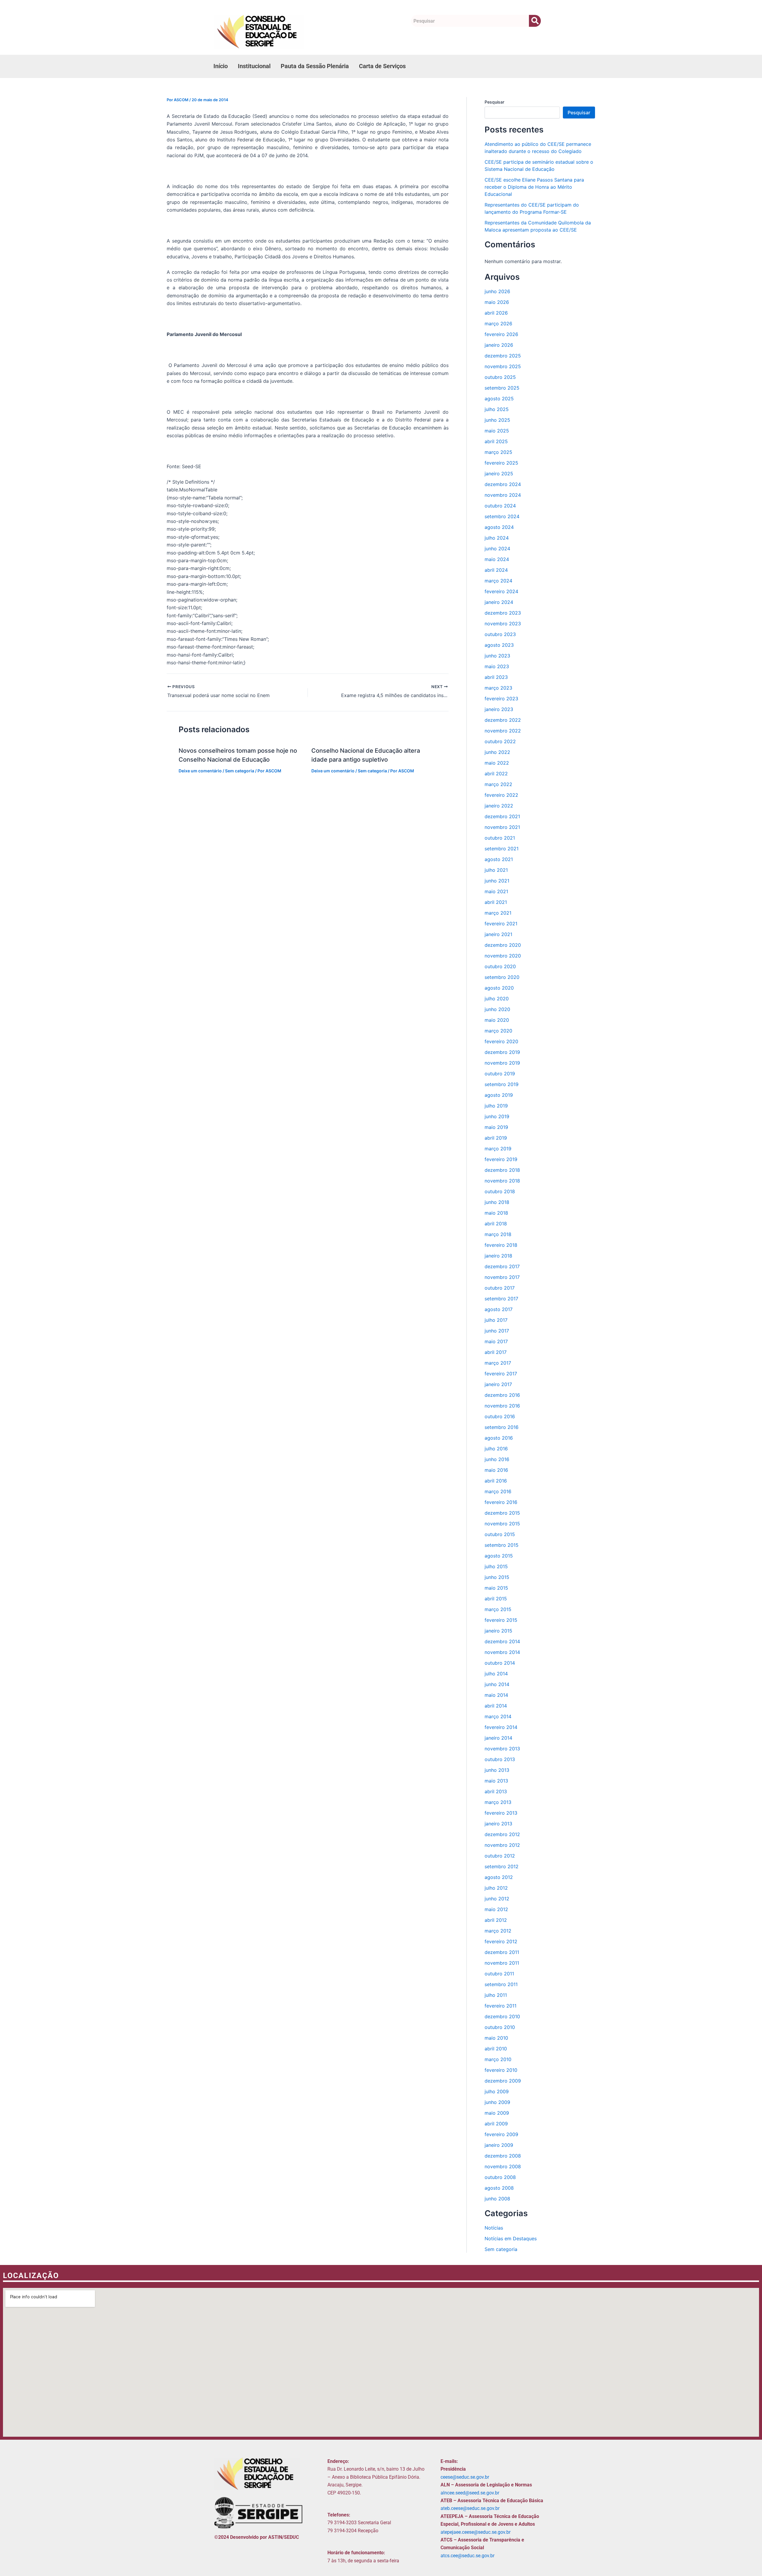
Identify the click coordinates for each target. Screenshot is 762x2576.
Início (221, 66)
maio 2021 (496, 891)
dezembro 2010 (502, 2016)
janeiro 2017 (498, 1384)
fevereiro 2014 (501, 1727)
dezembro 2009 (503, 2081)
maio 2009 (497, 2113)
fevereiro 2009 (501, 2134)
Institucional (254, 66)
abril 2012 (496, 1920)
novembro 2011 (502, 1963)
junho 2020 (497, 1009)
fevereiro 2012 (501, 1941)
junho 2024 (497, 549)
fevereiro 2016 (501, 1502)
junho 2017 (497, 1331)
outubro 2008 (500, 2177)
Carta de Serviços (382, 66)
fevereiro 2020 (501, 1041)
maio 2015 (496, 1588)
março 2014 (498, 1716)
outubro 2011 (499, 1974)
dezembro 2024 (503, 484)
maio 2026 (497, 302)
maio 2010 (496, 2038)
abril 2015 (496, 1599)
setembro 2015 (502, 1545)
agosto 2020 (499, 988)
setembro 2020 (502, 977)
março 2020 (498, 1031)
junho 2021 (497, 881)
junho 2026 (497, 291)
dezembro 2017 (502, 1266)
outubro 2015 (500, 1534)
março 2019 (498, 1149)
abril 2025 (496, 441)
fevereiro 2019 (501, 1159)
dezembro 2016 (502, 1395)
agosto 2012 (499, 1877)
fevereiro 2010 (501, 2070)
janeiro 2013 (498, 1824)
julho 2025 (497, 409)
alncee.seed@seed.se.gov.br (470, 2493)
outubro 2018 (500, 1191)
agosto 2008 (499, 2188)
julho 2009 (497, 2091)
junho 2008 (497, 2199)
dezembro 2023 (503, 613)
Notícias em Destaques (511, 2238)
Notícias (494, 2228)
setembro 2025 (502, 388)
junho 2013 (497, 1770)
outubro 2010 (500, 2027)
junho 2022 (497, 752)
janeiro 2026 (499, 345)
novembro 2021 (502, 827)
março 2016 (498, 1491)
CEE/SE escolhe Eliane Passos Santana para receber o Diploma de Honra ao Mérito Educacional (534, 187)
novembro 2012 (502, 1845)
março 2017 (498, 1363)
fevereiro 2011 (501, 2006)
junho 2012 (497, 1899)
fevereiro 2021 (501, 924)
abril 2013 (496, 1791)
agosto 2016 (499, 1438)
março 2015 (498, 1609)
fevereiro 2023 (501, 699)
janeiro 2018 (498, 1256)
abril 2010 (496, 2049)
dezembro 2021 (502, 816)
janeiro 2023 (499, 709)
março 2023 (498, 688)
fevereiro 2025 (501, 463)
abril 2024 (496, 570)
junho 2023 (497, 656)
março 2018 (498, 1234)
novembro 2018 (502, 1181)
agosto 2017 (499, 1309)
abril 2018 (496, 1224)
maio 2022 (497, 763)
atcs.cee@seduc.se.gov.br (467, 2556)
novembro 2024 (503, 495)
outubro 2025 (500, 377)
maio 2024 (497, 559)
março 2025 (498, 452)
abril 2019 (496, 1138)
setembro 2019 (502, 1084)
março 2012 (498, 1931)
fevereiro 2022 (501, 795)
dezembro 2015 (502, 1513)
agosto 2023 (499, 645)
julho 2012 (496, 1888)
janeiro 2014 (498, 1738)
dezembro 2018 (502, 1170)
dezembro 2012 (502, 1834)
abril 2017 (496, 1352)
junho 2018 (497, 1202)
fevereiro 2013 (501, 1813)
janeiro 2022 (499, 806)
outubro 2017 (500, 1288)
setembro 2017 (501, 1299)
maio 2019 (496, 1127)
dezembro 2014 (502, 1641)
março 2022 (498, 784)
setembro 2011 (501, 1984)
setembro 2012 (502, 1866)
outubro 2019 (500, 1074)
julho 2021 (496, 870)
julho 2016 (496, 1449)
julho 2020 (497, 999)
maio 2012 (496, 1909)
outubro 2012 (500, 1856)
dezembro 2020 (503, 945)
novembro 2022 (503, 731)
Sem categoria (240, 771)
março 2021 (498, 913)
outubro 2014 (500, 1663)
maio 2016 (496, 1470)
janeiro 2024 (499, 602)
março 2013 (498, 1802)
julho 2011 (496, 1995)
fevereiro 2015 (501, 1620)
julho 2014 (496, 1674)
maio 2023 (497, 666)
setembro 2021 (502, 849)
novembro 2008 (503, 2166)
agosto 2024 (499, 527)
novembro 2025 (503, 366)
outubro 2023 (500, 634)
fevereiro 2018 (501, 1245)
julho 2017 (496, 1320)
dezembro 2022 (503, 720)
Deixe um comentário (200, 771)
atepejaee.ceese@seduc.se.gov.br (476, 2532)
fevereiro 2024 (501, 591)
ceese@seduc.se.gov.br (465, 2477)
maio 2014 (496, 1695)
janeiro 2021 (498, 934)
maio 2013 (496, 1781)
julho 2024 (497, 538)
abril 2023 (496, 677)
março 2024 (498, 581)
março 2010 (498, 2059)
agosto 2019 (499, 1095)
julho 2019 (496, 1106)
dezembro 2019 (502, 1052)
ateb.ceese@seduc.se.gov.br (470, 2508)
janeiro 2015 (498, 1631)
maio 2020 (497, 1020)
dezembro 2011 (502, 1952)
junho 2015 (497, 1577)
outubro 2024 (500, 506)
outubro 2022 (500, 741)
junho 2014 (497, 1684)
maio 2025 (497, 431)
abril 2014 (496, 1706)
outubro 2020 (500, 966)
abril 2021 (496, 902)
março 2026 (498, 324)
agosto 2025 (499, 399)
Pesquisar (494, 102)
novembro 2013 (502, 1749)
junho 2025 (497, 420)
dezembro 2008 (503, 2156)
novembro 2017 (502, 1277)
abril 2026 (496, 313)
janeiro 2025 (499, 474)
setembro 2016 (502, 1427)
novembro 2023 (503, 624)
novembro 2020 (503, 956)
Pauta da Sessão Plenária (315, 66)
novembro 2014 (502, 1652)
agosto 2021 (499, 859)
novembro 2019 (502, 1063)
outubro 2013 (500, 1759)
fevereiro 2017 (501, 1374)
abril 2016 (496, 1481)
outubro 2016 (500, 1416)
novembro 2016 (502, 1406)
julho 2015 (496, 1566)
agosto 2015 (499, 1556)
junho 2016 (497, 1459)
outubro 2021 (500, 838)
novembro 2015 (502, 1524)
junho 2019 (497, 1116)
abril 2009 (496, 2124)
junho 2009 (497, 2102)
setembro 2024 (502, 516)
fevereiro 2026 (501, 334)
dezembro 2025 (503, 356)
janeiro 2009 (499, 2145)
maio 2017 (496, 1341)
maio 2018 (496, 1213)
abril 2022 (496, 774)
